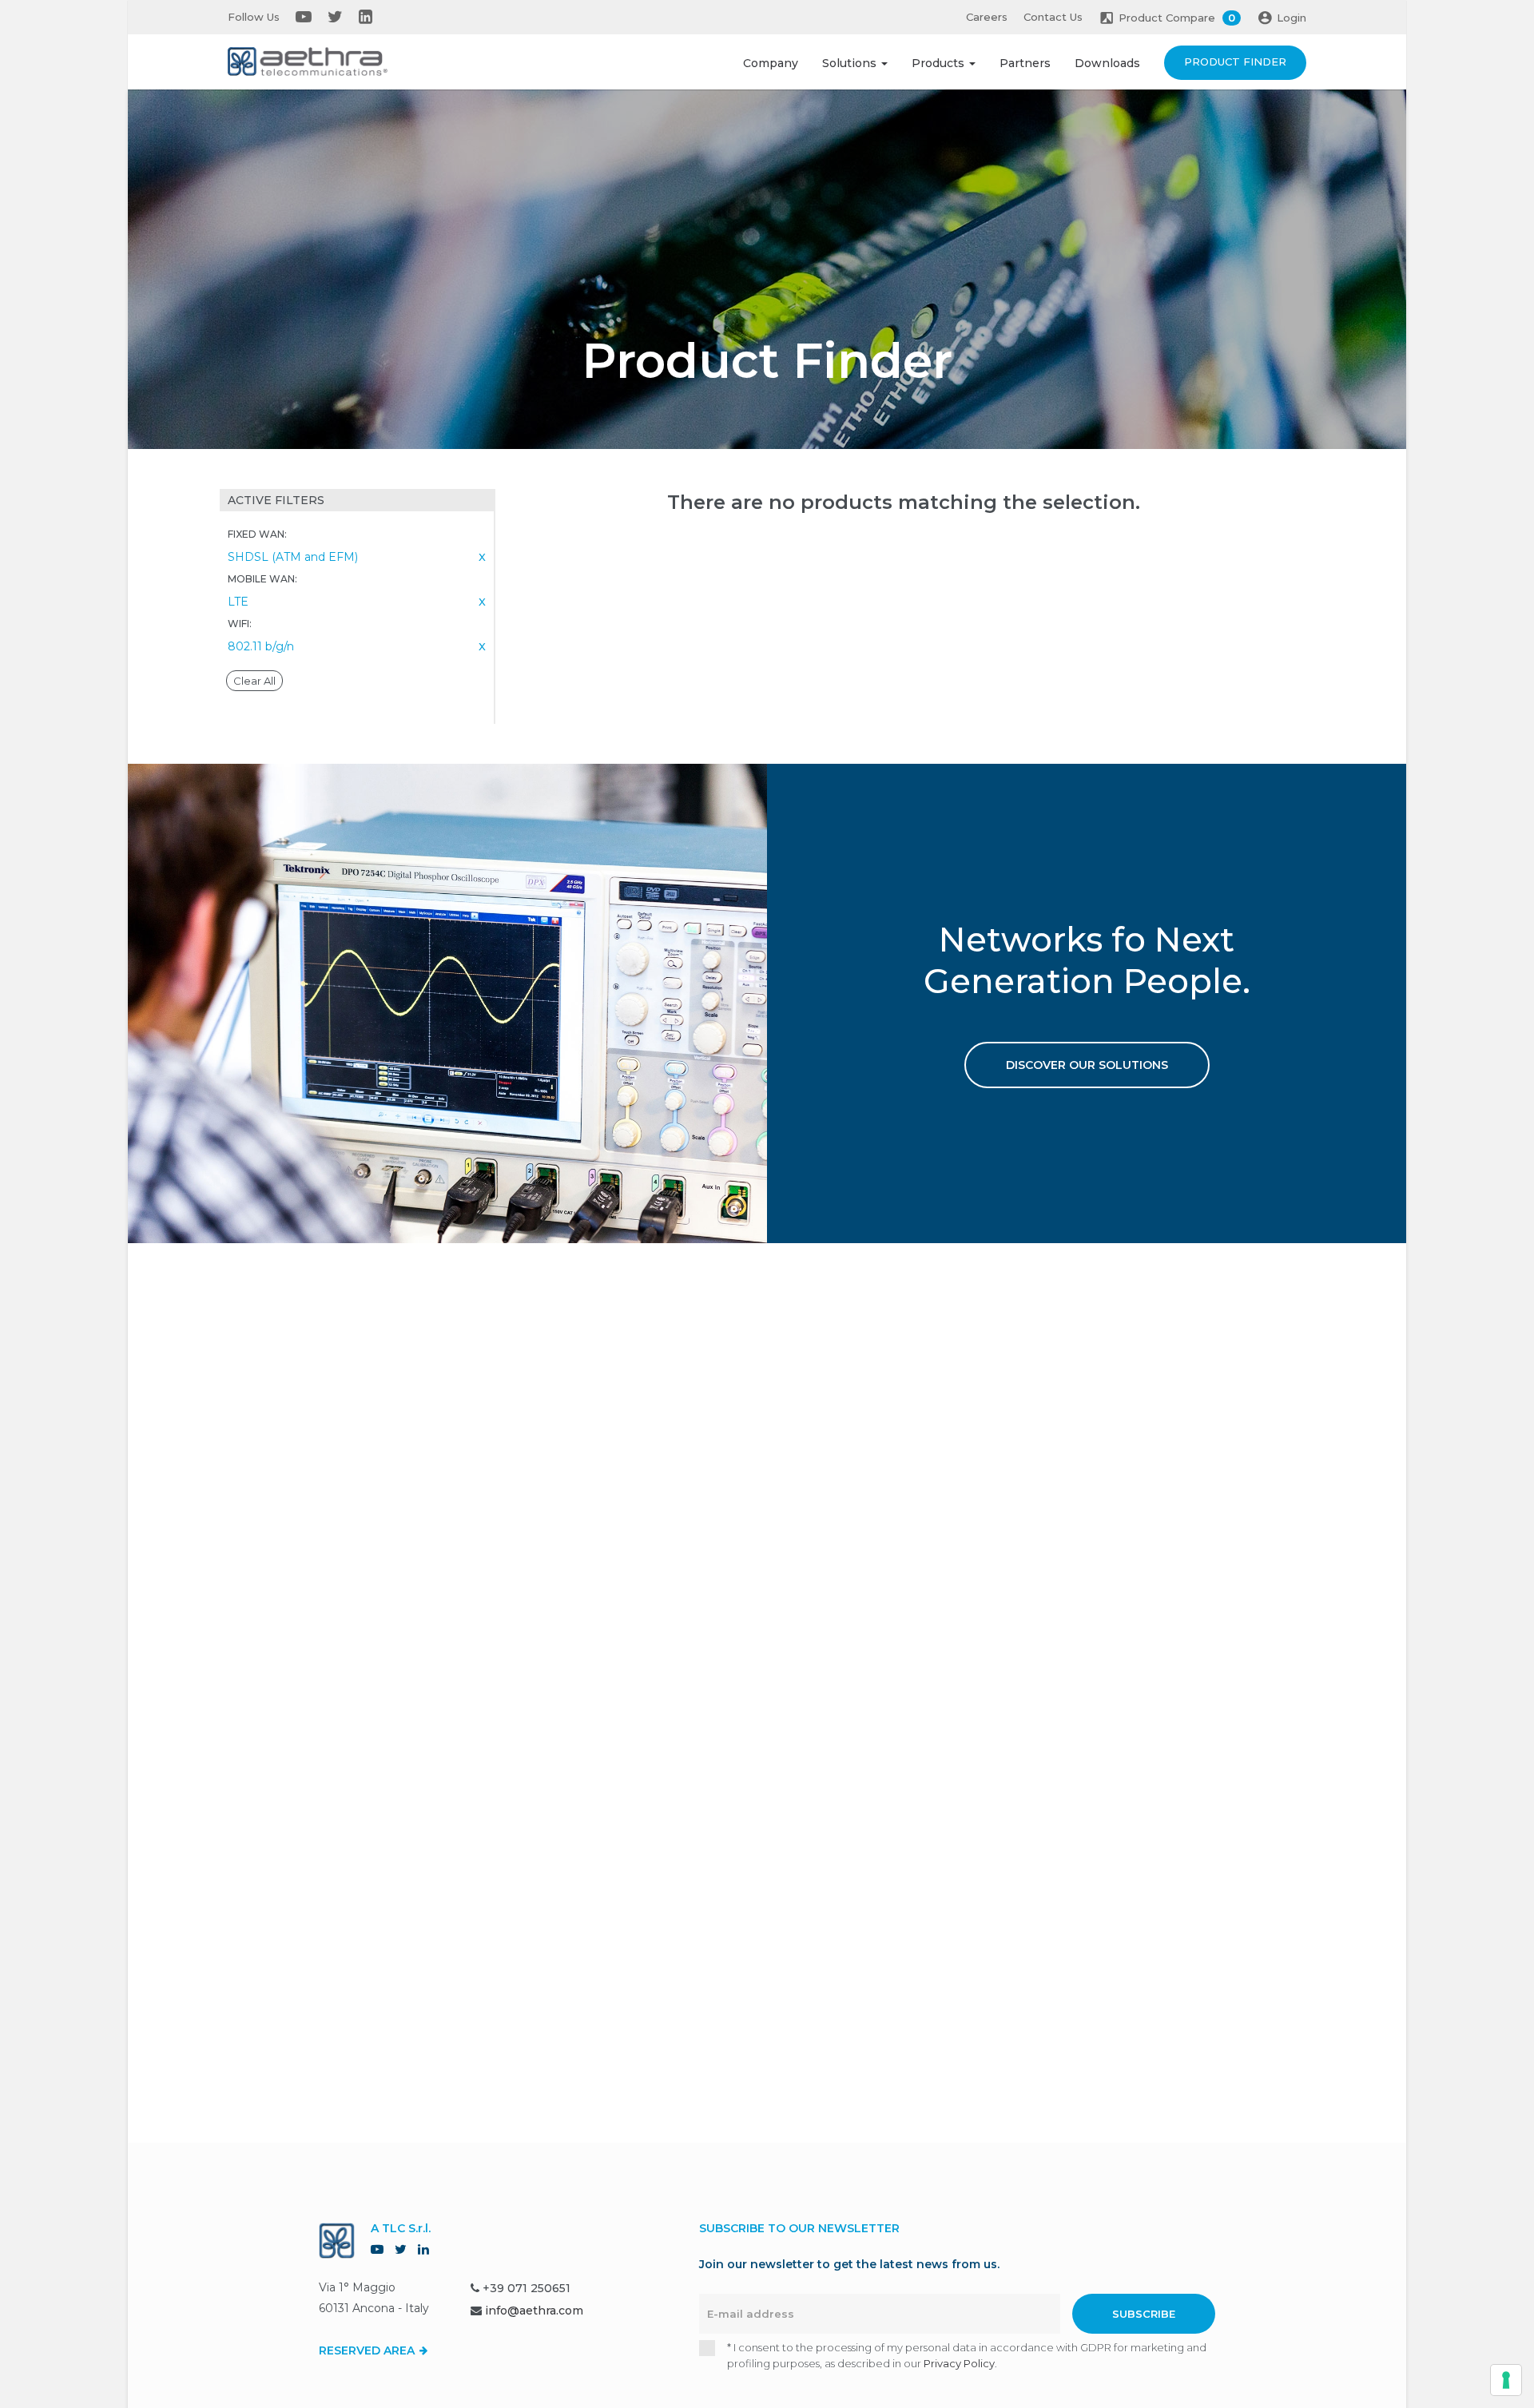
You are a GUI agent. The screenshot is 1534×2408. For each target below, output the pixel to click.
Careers (987, 17)
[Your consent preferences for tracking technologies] (1506, 2380)
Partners (1025, 63)
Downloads (1107, 63)
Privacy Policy (959, 2363)
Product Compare (1177, 18)
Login (1292, 18)
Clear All (254, 681)
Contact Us (1053, 17)
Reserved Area (368, 2350)
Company (771, 63)
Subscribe (1144, 2314)
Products (940, 63)
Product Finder (1235, 62)
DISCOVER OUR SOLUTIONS (1087, 1065)
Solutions (851, 63)
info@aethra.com (534, 2311)
